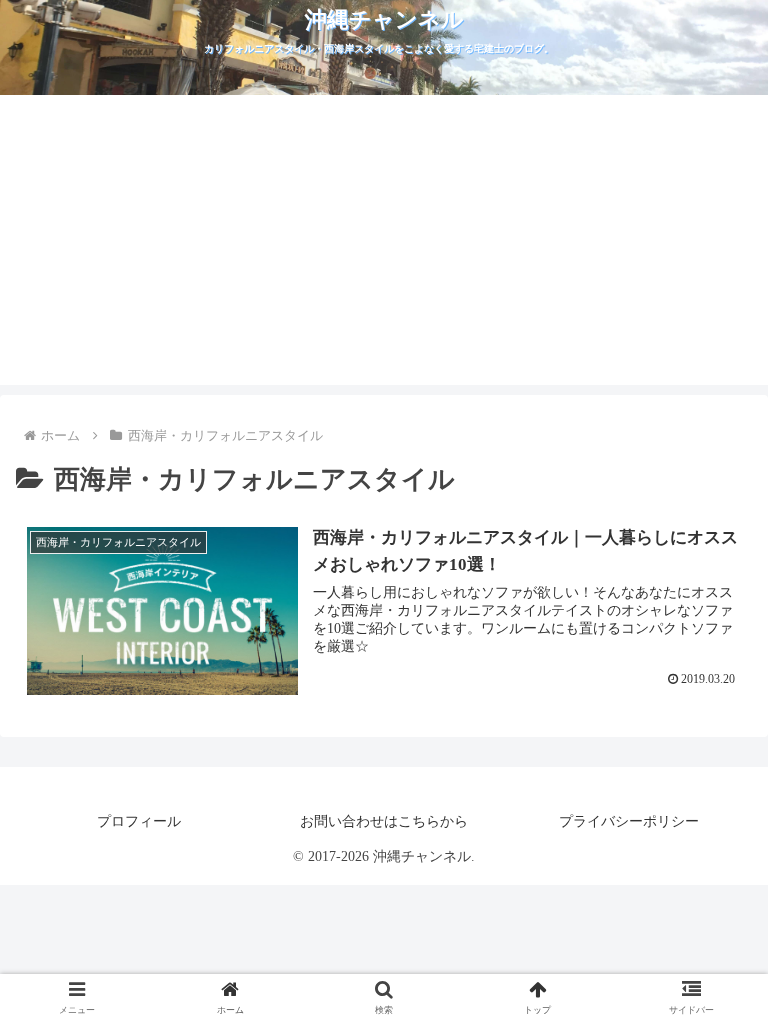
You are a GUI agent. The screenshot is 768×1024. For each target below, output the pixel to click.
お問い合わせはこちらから (384, 821)
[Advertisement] (384, 245)
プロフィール (139, 821)
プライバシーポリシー (629, 821)
